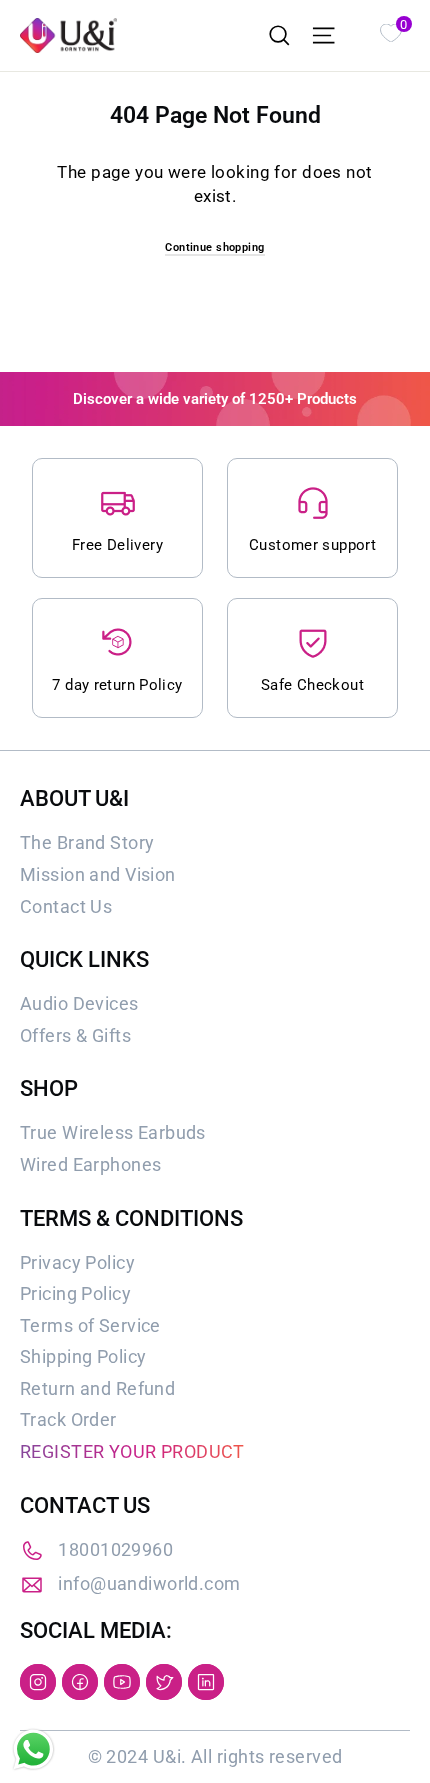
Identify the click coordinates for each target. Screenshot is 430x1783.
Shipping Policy (83, 1356)
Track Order (68, 1419)
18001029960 (115, 1549)
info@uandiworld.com (149, 1583)
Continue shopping (214, 247)
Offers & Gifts (75, 1035)
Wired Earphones (90, 1164)
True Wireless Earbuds (113, 1132)
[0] (390, 31)
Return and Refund (97, 1388)
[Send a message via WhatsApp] (33, 1749)
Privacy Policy (77, 1262)
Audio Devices (79, 1003)
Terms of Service (90, 1325)
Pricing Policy (75, 1293)
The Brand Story (87, 842)
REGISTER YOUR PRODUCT (132, 1451)
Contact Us (66, 906)
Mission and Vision (98, 874)
